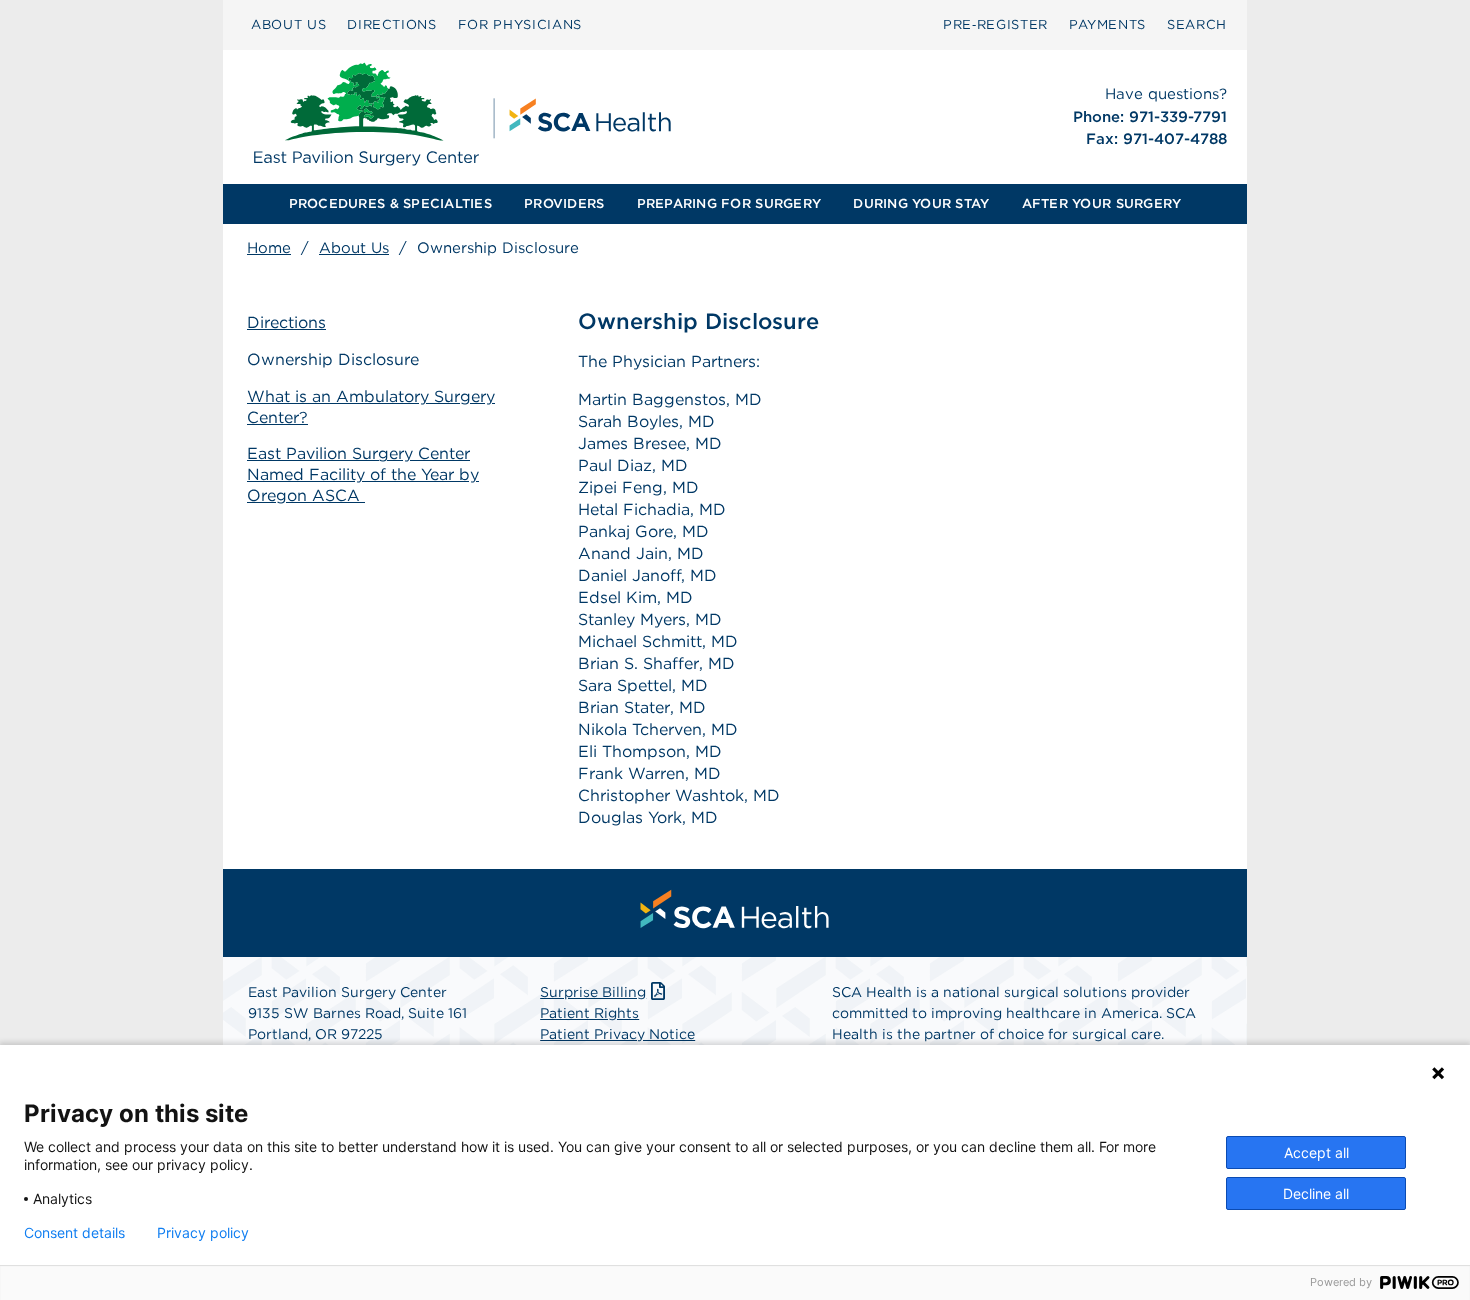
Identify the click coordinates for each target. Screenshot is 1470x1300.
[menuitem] (288, 25)
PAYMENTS (1107, 24)
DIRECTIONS (392, 24)
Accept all (1316, 1152)
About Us (354, 248)
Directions (286, 322)
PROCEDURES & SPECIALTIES (390, 203)
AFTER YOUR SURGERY (1102, 203)
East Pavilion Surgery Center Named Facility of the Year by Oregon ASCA (363, 474)
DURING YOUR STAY (921, 203)
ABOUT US (288, 24)
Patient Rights (589, 1013)
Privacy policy (203, 1233)
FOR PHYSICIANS (520, 24)
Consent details (74, 1233)
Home (269, 248)
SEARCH (1197, 24)
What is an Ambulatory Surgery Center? (371, 407)
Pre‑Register (995, 24)
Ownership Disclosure (333, 359)
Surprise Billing (593, 992)
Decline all (1316, 1193)
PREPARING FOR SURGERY (729, 203)
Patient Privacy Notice (617, 1034)
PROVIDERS (564, 203)
